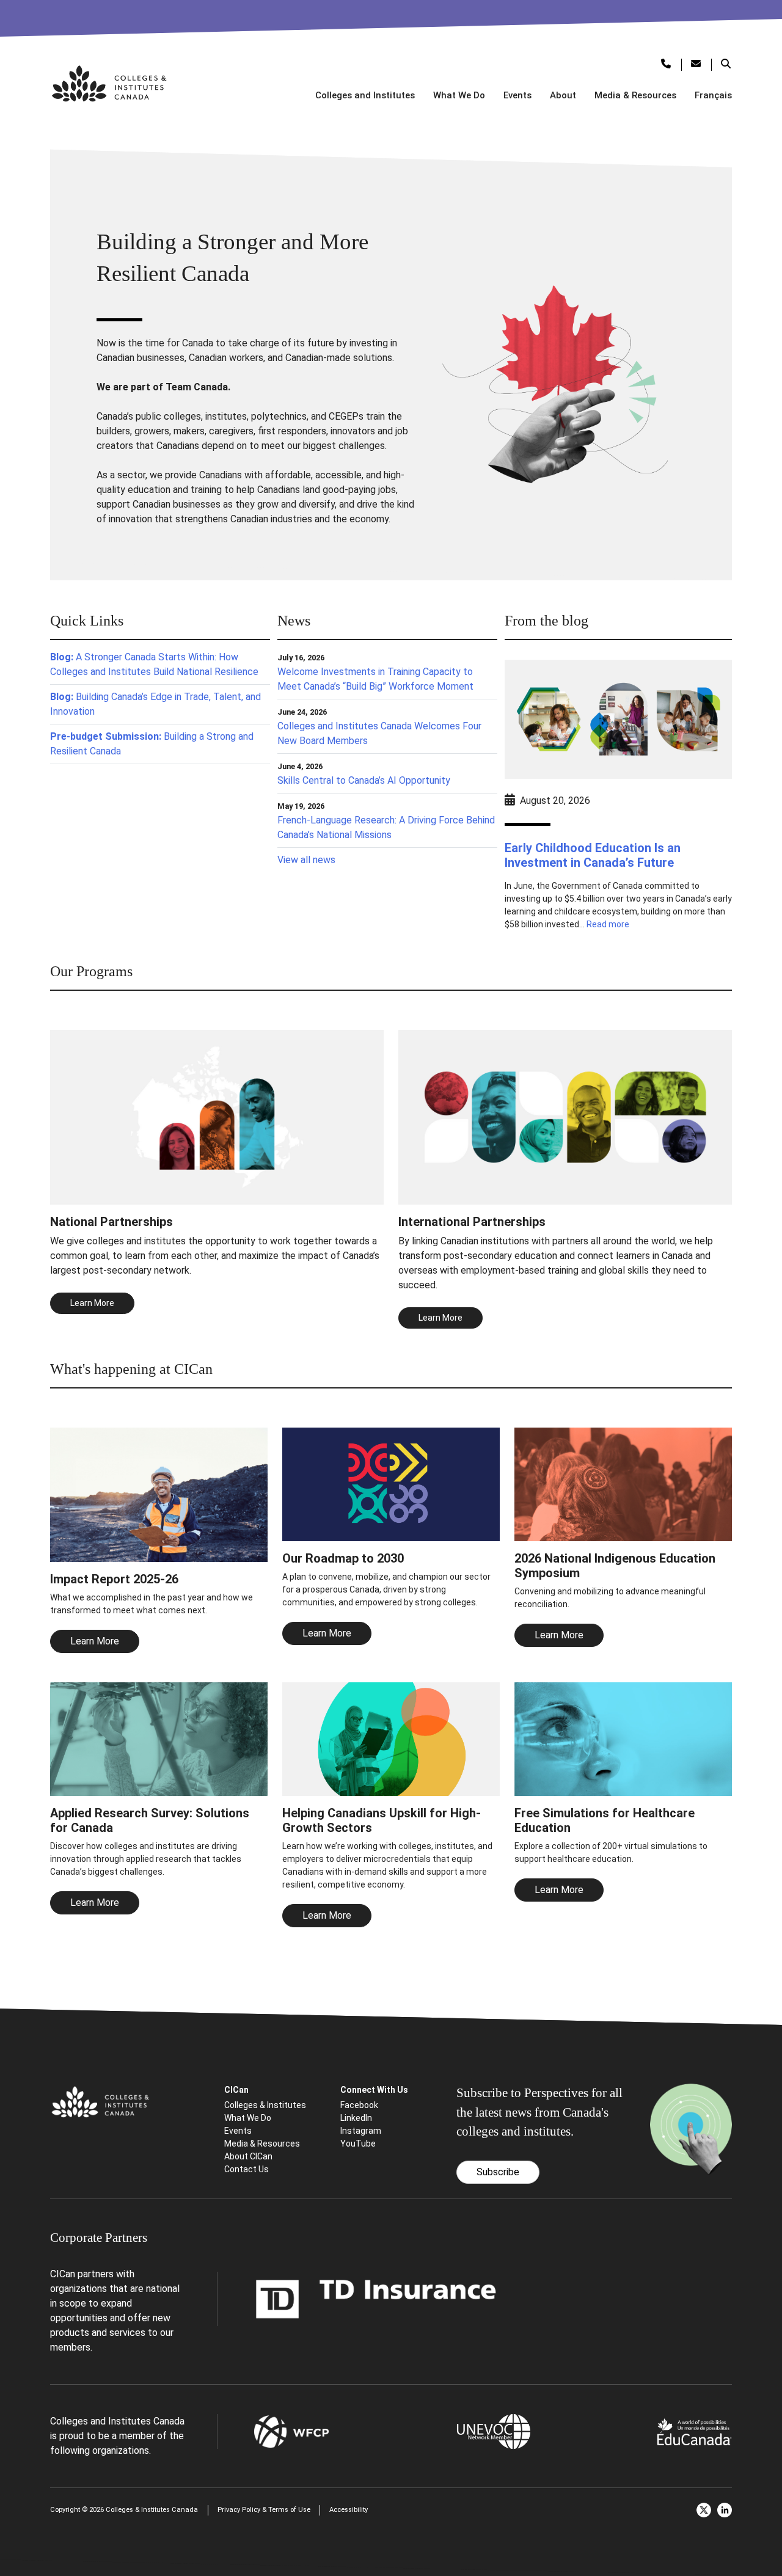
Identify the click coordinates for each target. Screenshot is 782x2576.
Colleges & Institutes (265, 2105)
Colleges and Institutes (365, 95)
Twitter (704, 2510)
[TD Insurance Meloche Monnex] (376, 2298)
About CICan (248, 2156)
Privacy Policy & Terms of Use (264, 2510)
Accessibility (349, 2510)
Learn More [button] (92, 1303)
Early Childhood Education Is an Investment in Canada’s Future (593, 855)
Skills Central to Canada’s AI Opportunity (364, 780)
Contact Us (247, 2169)
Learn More (95, 1641)
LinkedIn (356, 2118)
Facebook (359, 2105)
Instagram (361, 2131)
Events (517, 95)
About (563, 95)
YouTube (358, 2144)
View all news (306, 860)
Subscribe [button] (498, 2172)
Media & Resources (635, 95)
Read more (608, 924)
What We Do (459, 95)
